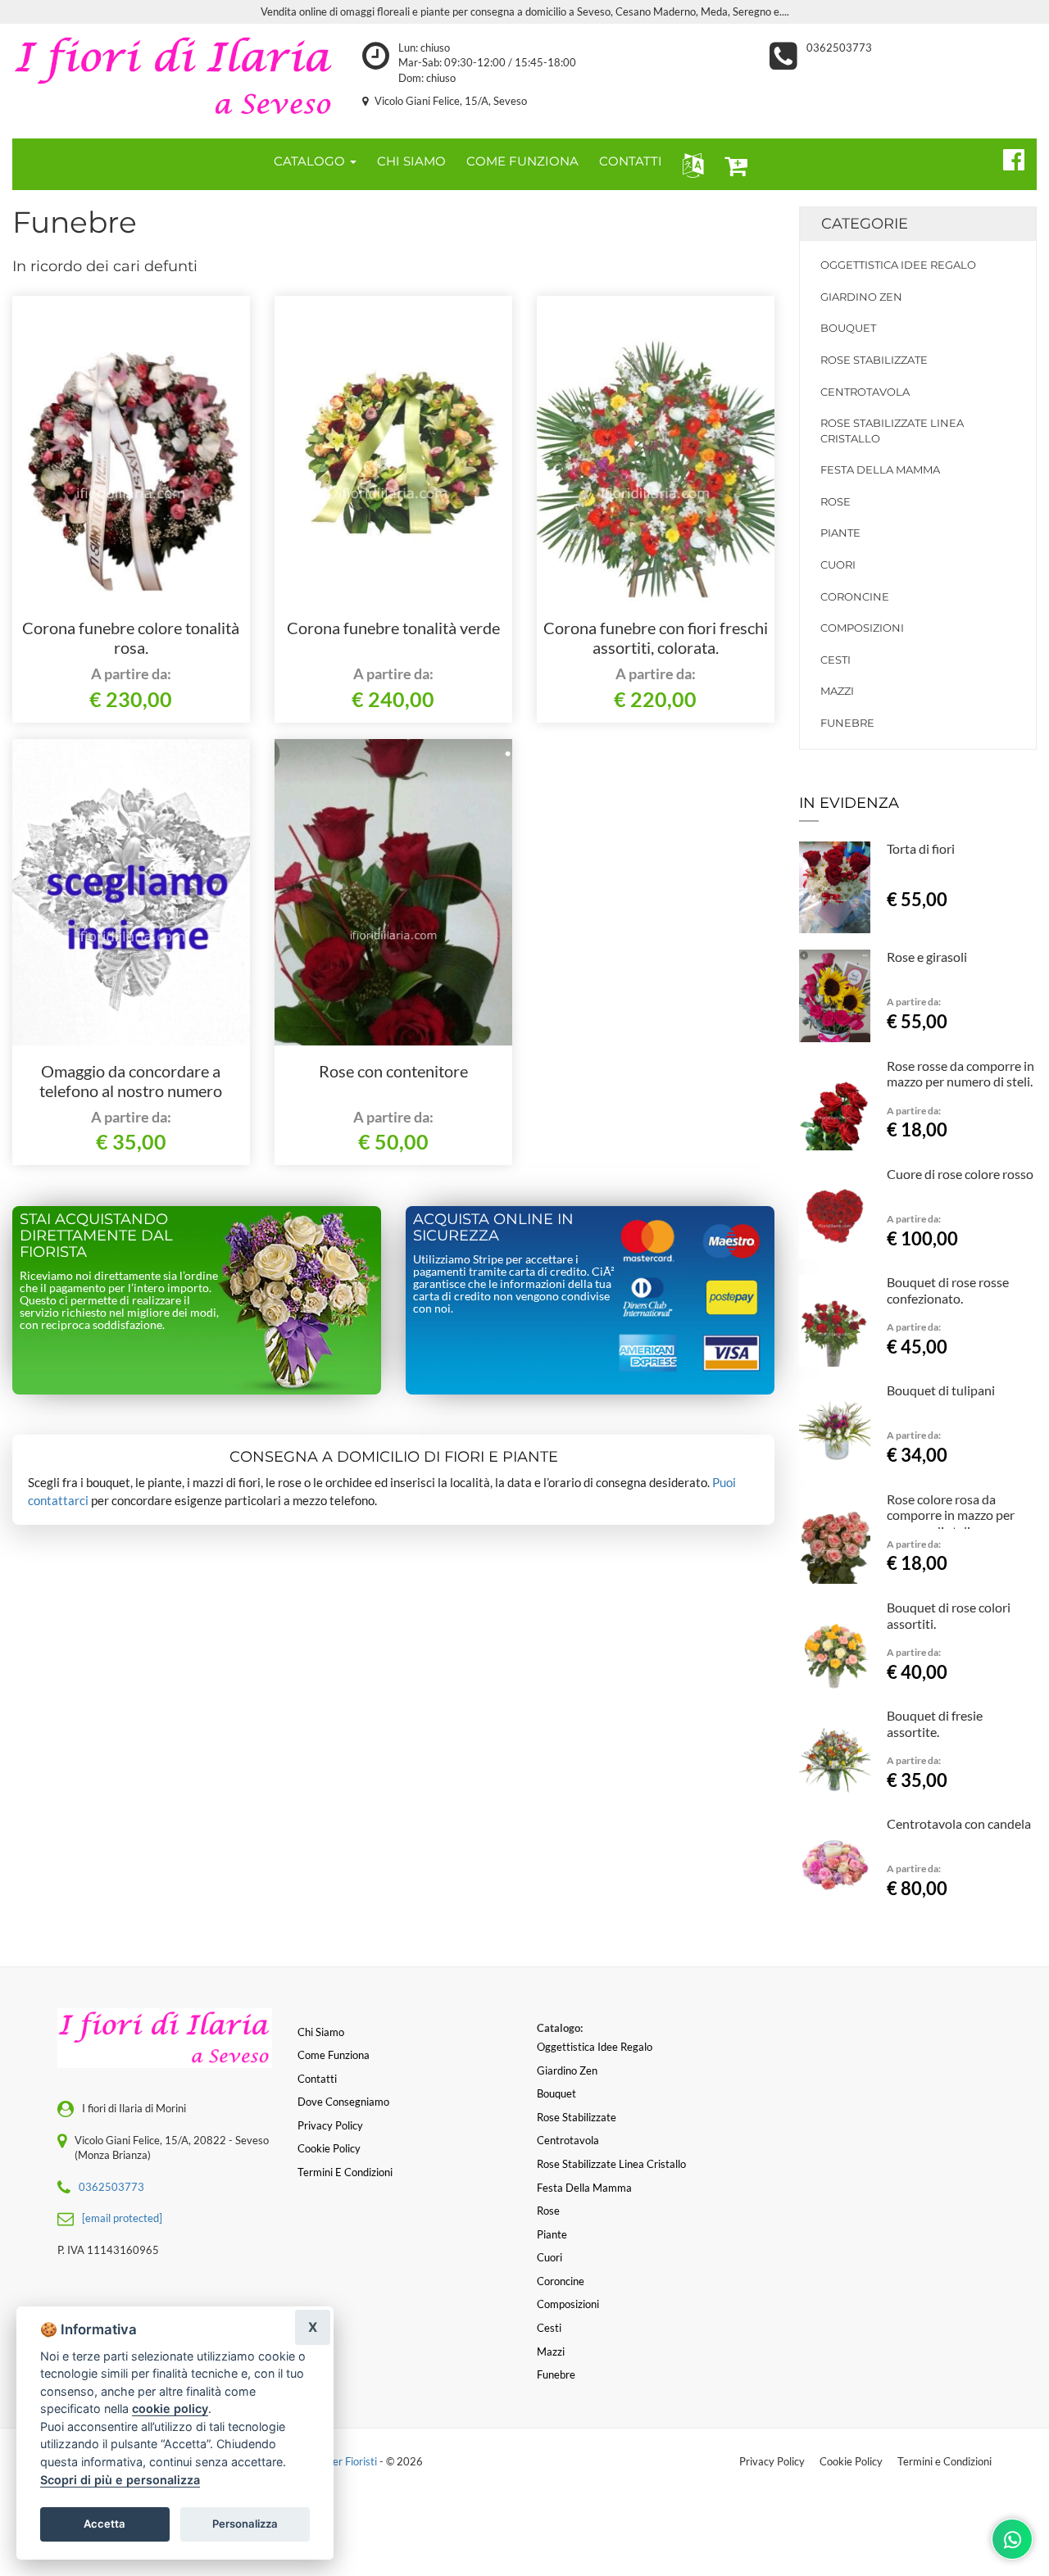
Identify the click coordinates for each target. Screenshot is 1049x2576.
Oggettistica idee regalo (898, 265)
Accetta (104, 2524)
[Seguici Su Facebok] (1007, 157)
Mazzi (837, 691)
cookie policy (170, 2408)
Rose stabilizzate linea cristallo (892, 431)
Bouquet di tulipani (941, 1390)
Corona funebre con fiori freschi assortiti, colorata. (656, 637)
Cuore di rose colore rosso (960, 1174)
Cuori (838, 565)
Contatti (317, 2079)
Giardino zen (861, 297)
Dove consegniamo (343, 2102)
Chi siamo (321, 2032)
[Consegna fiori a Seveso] (175, 77)
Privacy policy (330, 2125)
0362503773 (839, 48)
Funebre (847, 723)
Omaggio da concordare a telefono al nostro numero (131, 1081)
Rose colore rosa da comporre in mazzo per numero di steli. (951, 1515)
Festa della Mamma (880, 469)
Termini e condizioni (345, 2172)
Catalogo (311, 161)
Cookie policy (329, 2148)
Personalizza (245, 2524)
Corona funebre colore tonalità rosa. (131, 637)
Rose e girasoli (927, 957)
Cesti (836, 660)
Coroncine (855, 596)
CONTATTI (631, 161)
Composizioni (862, 628)
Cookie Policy (851, 2461)
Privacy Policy (772, 2461)
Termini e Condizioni (945, 2461)
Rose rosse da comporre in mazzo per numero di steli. (960, 1074)
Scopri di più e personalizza (120, 2480)
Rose (836, 501)
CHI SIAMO (411, 161)
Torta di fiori (921, 848)
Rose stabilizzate (874, 360)
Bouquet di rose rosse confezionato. (948, 1290)
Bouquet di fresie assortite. (935, 1723)
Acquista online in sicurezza (493, 1227)
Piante (840, 533)
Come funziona (334, 2055)
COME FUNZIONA (522, 161)
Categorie (865, 224)
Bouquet (848, 328)
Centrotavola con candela (959, 1823)
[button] (690, 164)
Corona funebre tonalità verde (393, 628)
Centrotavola (865, 392)
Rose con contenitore (393, 1071)
